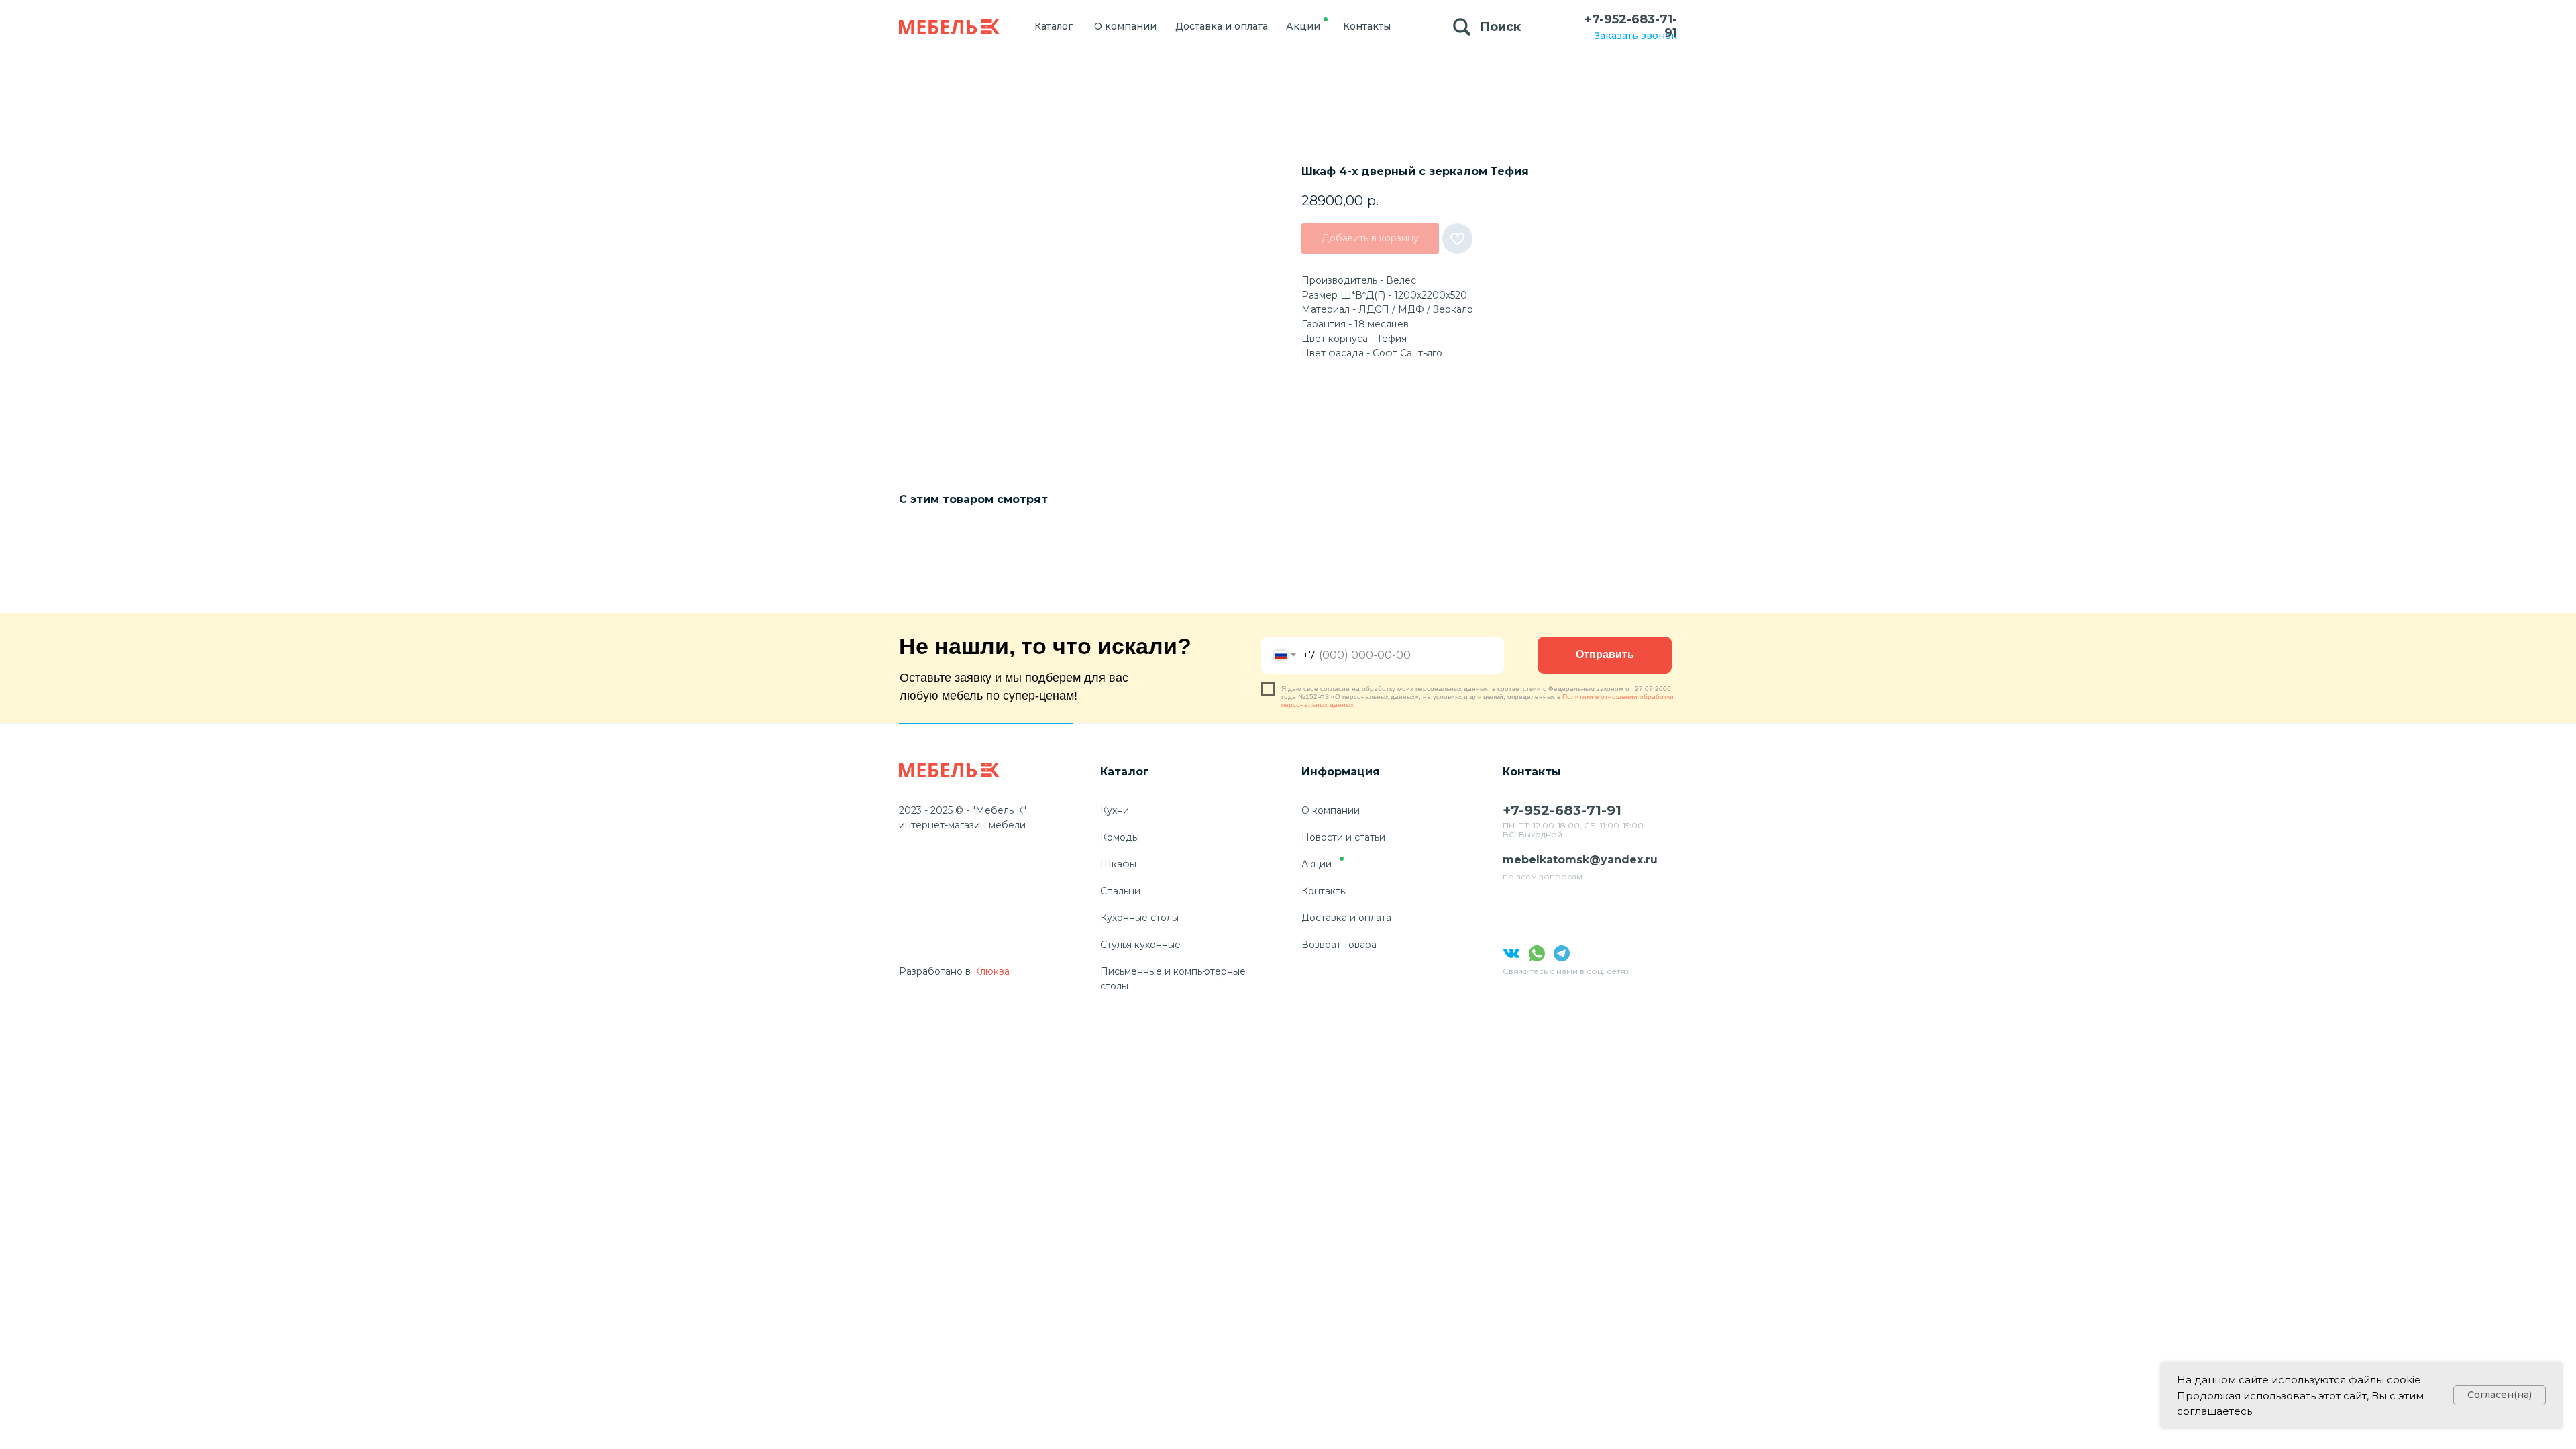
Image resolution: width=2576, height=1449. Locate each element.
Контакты (1324, 891)
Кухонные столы (1139, 918)
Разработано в (935, 971)
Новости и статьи (1343, 837)
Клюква (991, 971)
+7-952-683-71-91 (1631, 26)
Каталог (1125, 772)
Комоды (1120, 837)
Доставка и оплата (1346, 918)
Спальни (1120, 891)
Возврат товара (1339, 945)
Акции (1317, 864)
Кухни (1115, 810)
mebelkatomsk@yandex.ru (1580, 860)
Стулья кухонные (1140, 945)
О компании (1331, 810)
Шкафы (1118, 864)
